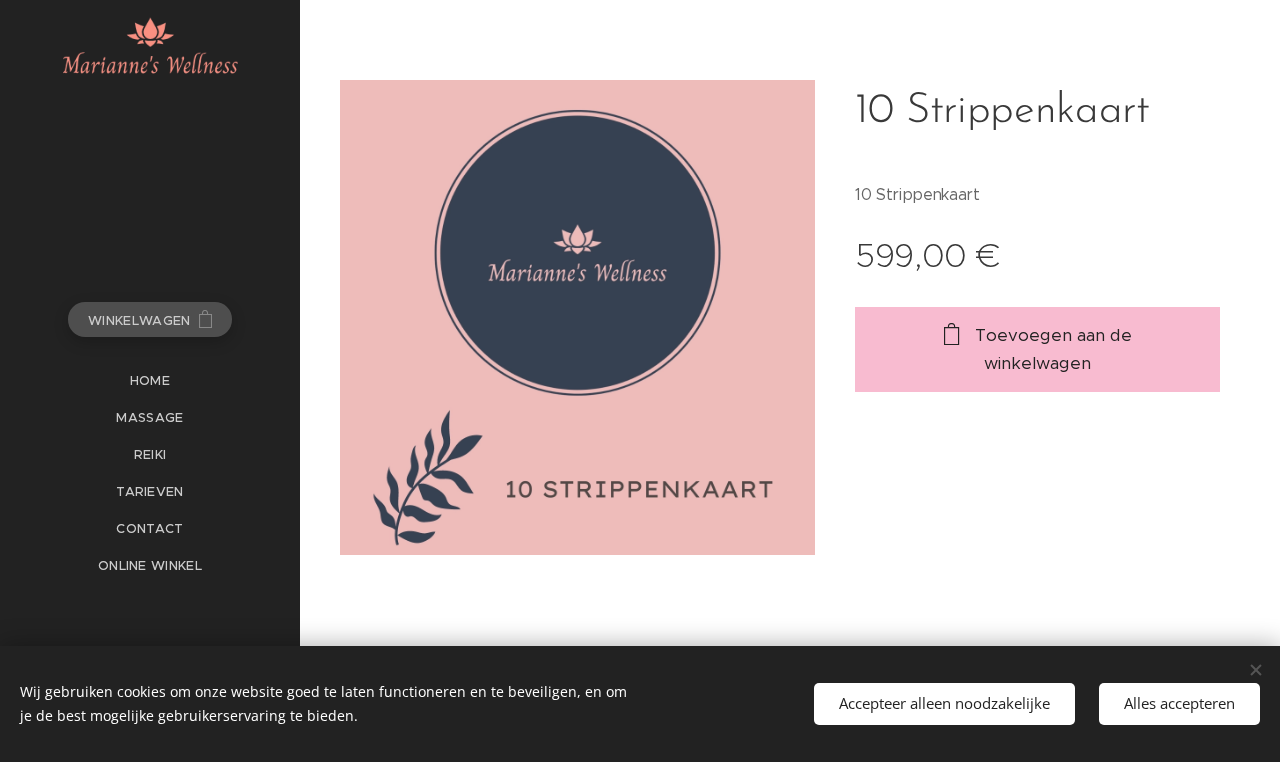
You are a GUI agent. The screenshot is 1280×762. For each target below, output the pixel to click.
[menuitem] (150, 380)
